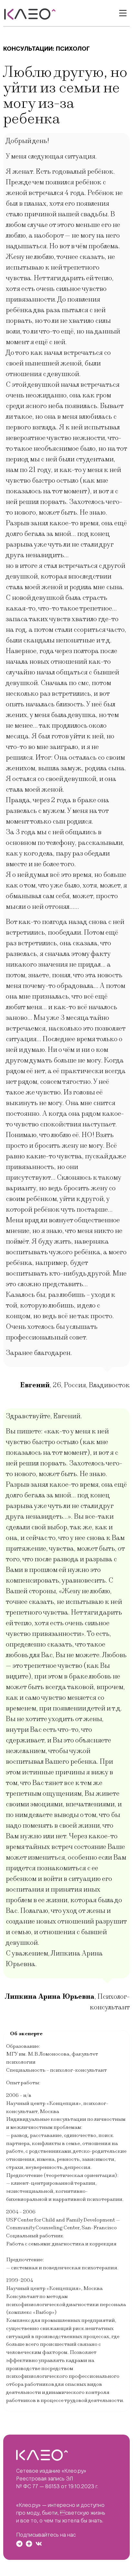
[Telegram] (19, 2544)
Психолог (73, 49)
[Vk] (39, 2544)
